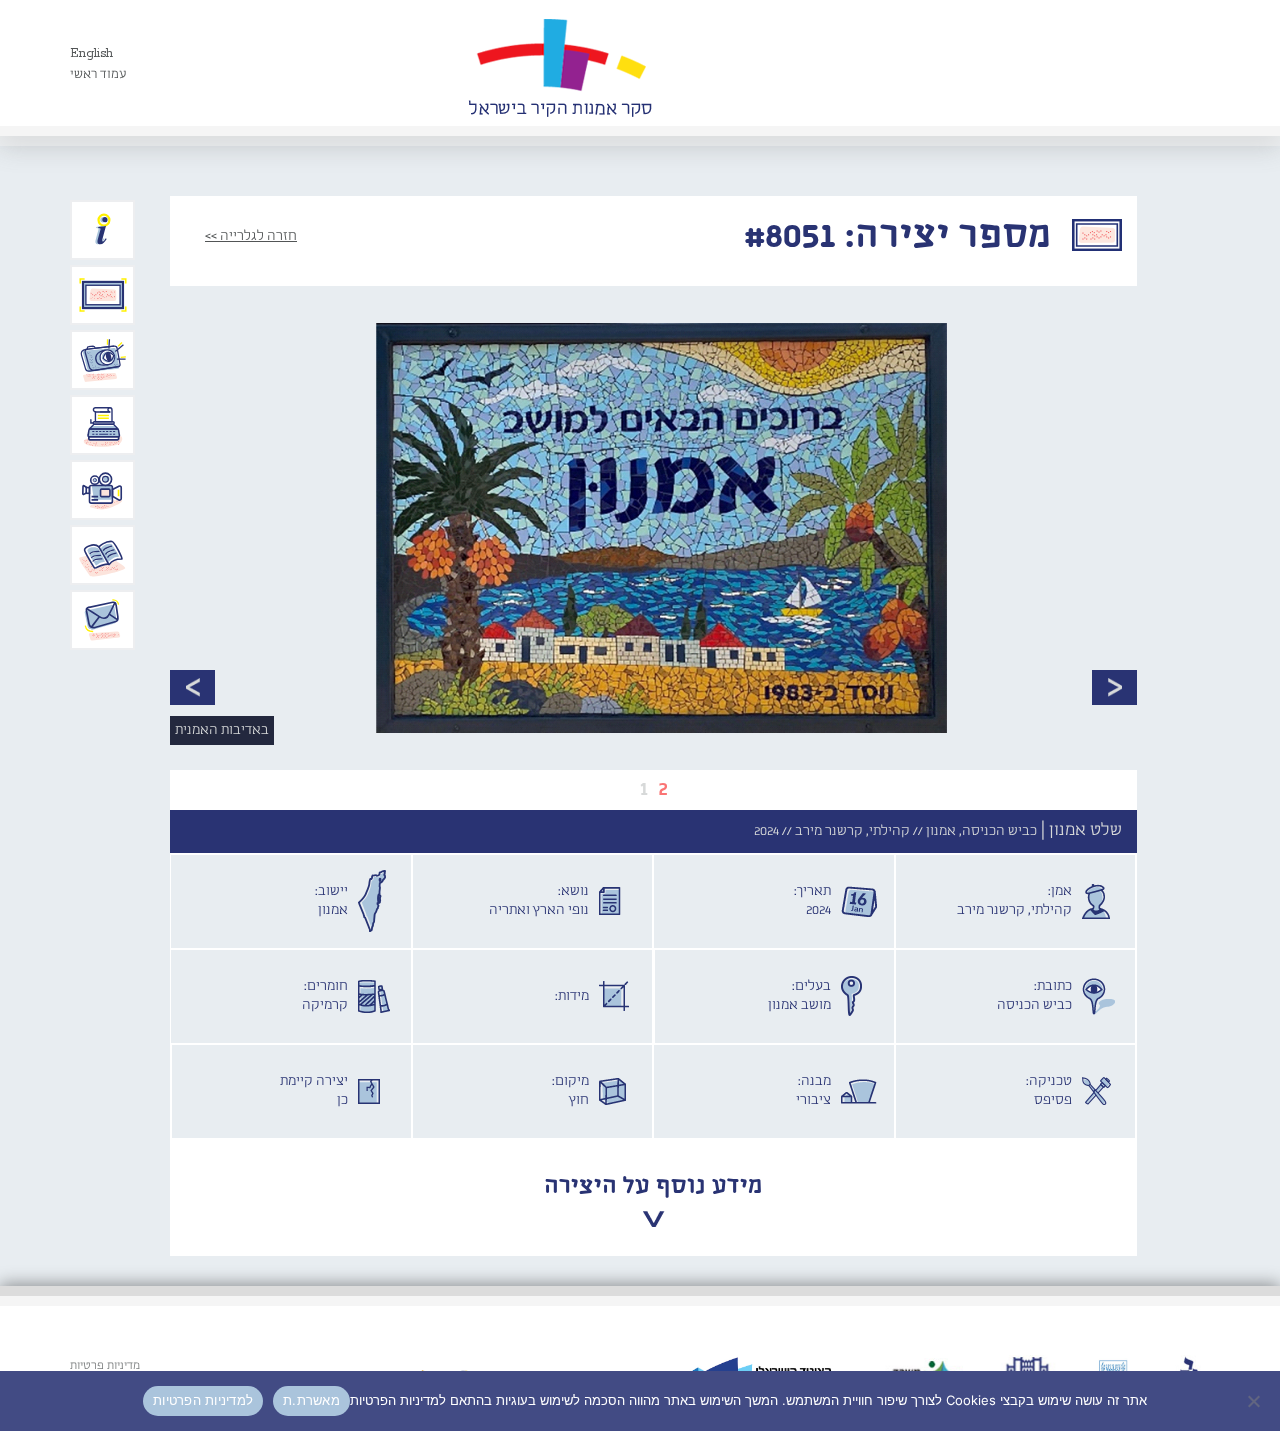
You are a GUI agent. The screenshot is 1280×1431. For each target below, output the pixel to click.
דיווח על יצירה (103, 360)
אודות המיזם (103, 230)
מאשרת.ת (311, 1400)
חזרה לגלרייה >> (251, 236)
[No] (1255, 1401)
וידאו (103, 490)
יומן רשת (103, 425)
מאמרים (103, 555)
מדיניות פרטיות (105, 1366)
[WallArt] (560, 63)
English (91, 53)
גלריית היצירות (103, 295)
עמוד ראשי (98, 74)
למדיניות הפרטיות (203, 1400)
